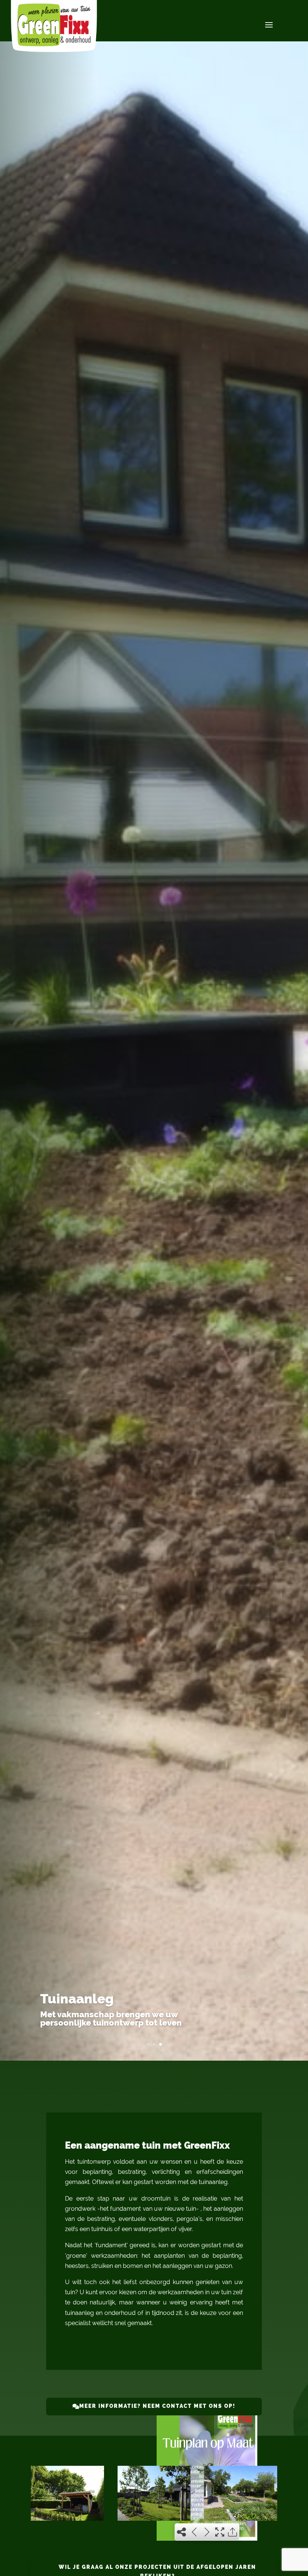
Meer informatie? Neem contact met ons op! (157, 2406)
